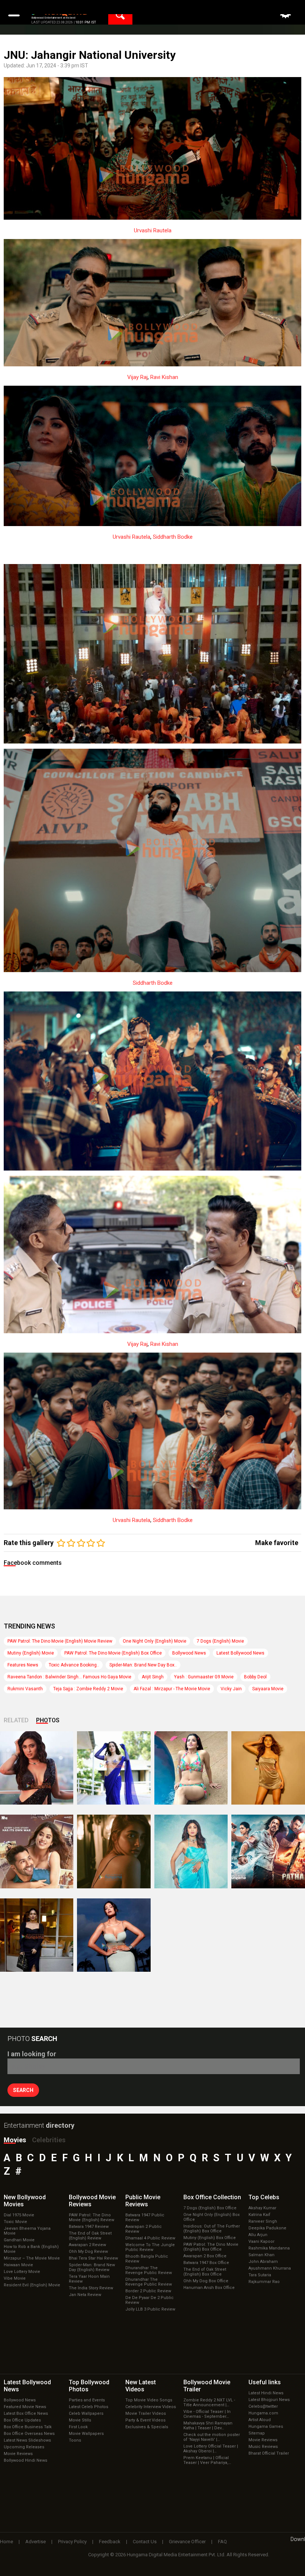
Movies (15, 2140)
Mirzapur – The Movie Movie (32, 2258)
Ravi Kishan (164, 377)
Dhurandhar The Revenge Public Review (149, 2270)
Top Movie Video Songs (149, 2400)
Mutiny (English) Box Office (210, 2238)
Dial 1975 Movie (19, 2215)
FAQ (222, 2542)
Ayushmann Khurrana (270, 2268)
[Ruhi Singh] (268, 1768)
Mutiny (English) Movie (31, 1653)
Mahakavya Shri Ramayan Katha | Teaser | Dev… (208, 2426)
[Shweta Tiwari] (37, 1768)
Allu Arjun (258, 2235)
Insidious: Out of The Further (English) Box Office (212, 2229)
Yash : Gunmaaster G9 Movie (204, 1677)
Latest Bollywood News (240, 1653)
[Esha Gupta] (114, 1935)
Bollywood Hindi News (25, 2460)
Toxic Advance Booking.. (74, 1665)
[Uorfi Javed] (114, 1768)
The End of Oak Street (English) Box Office (205, 2272)
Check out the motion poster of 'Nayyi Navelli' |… (212, 2437)
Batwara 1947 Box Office (206, 2263)
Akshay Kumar (262, 2208)
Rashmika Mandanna (269, 2248)
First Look (78, 2427)
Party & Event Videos (145, 2420)
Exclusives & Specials (147, 2427)
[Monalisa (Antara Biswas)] (191, 1768)
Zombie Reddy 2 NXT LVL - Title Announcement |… (209, 2403)
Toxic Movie (15, 2222)
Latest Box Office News (26, 2413)
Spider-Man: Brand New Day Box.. (143, 1665)
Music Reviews (263, 2447)
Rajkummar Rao (264, 2282)
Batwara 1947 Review (89, 2227)
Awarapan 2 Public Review (144, 2229)
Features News (23, 1665)
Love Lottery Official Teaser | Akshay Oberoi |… (211, 2449)
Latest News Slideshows (27, 2440)
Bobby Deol (255, 1677)
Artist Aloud (260, 2420)
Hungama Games (266, 2427)
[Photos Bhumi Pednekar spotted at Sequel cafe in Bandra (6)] (37, 1935)
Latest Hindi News (266, 2393)
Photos (48, 1720)
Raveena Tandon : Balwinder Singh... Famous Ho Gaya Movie (69, 1677)
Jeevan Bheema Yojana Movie (27, 2231)
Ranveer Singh (263, 2221)
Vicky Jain (231, 1689)
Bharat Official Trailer (269, 2453)
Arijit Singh (153, 1677)
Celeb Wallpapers (86, 2413)
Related (16, 1720)
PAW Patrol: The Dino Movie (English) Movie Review (60, 1641)
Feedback (110, 2542)
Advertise (36, 2542)
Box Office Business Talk (28, 2427)
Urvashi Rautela (153, 230)
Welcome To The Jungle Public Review (150, 2247)
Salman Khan (261, 2255)
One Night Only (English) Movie (155, 1641)
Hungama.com (263, 2413)
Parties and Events (87, 2400)
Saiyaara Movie (268, 1689)
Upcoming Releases (24, 2447)
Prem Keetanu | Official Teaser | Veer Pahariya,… (207, 2460)
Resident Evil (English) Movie (32, 2285)
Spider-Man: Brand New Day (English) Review (92, 2267)
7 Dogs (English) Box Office (210, 2208)
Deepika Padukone (267, 2228)
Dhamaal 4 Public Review (150, 2238)
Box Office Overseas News (29, 2434)
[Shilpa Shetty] (191, 1851)
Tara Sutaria (260, 2275)
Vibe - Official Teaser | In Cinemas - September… (207, 2414)
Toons (75, 2440)
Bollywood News (189, 1653)
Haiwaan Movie (18, 2265)
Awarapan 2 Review (87, 2245)
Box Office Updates (22, 2420)
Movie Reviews (18, 2454)
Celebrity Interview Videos (151, 2407)
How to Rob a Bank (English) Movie (31, 2249)
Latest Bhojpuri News (269, 2400)
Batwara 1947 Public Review (145, 2217)
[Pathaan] (268, 1851)
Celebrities (49, 2140)
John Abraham (263, 2262)
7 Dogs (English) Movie (220, 1641)
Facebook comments (33, 1563)
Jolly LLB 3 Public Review (150, 2309)
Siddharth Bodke (173, 537)
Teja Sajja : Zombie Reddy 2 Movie (88, 1689)
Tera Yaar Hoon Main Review (89, 2279)
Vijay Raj (137, 377)
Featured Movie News (25, 2407)
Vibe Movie (15, 2278)
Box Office (212, 2197)
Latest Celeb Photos (89, 2407)
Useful (265, 2382)
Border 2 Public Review (148, 2291)
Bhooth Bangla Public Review (147, 2259)
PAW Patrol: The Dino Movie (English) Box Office (113, 1653)
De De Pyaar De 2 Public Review (150, 2300)
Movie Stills (80, 2420)
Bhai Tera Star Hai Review (93, 2258)
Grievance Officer (187, 2542)
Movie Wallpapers (86, 2434)
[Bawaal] (37, 1851)
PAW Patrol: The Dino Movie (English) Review (91, 2217)
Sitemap (257, 2433)
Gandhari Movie (19, 2240)
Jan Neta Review (85, 2295)
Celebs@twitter (263, 2406)
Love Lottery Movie (22, 2272)
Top (264, 2197)
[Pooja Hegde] (114, 1851)
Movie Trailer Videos (146, 2413)
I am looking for (32, 2054)
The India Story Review (91, 2288)
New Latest (141, 2386)
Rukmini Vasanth (25, 1689)
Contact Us (145, 2542)
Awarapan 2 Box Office (205, 2256)
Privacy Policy (72, 2542)
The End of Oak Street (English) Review (90, 2236)
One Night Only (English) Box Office (211, 2217)
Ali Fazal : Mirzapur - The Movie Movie (172, 1689)
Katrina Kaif (259, 2215)
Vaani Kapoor (261, 2241)
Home (7, 2542)
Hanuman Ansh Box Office (209, 2288)
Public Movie (143, 2201)
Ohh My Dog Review (88, 2252)
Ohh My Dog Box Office (206, 2281)
